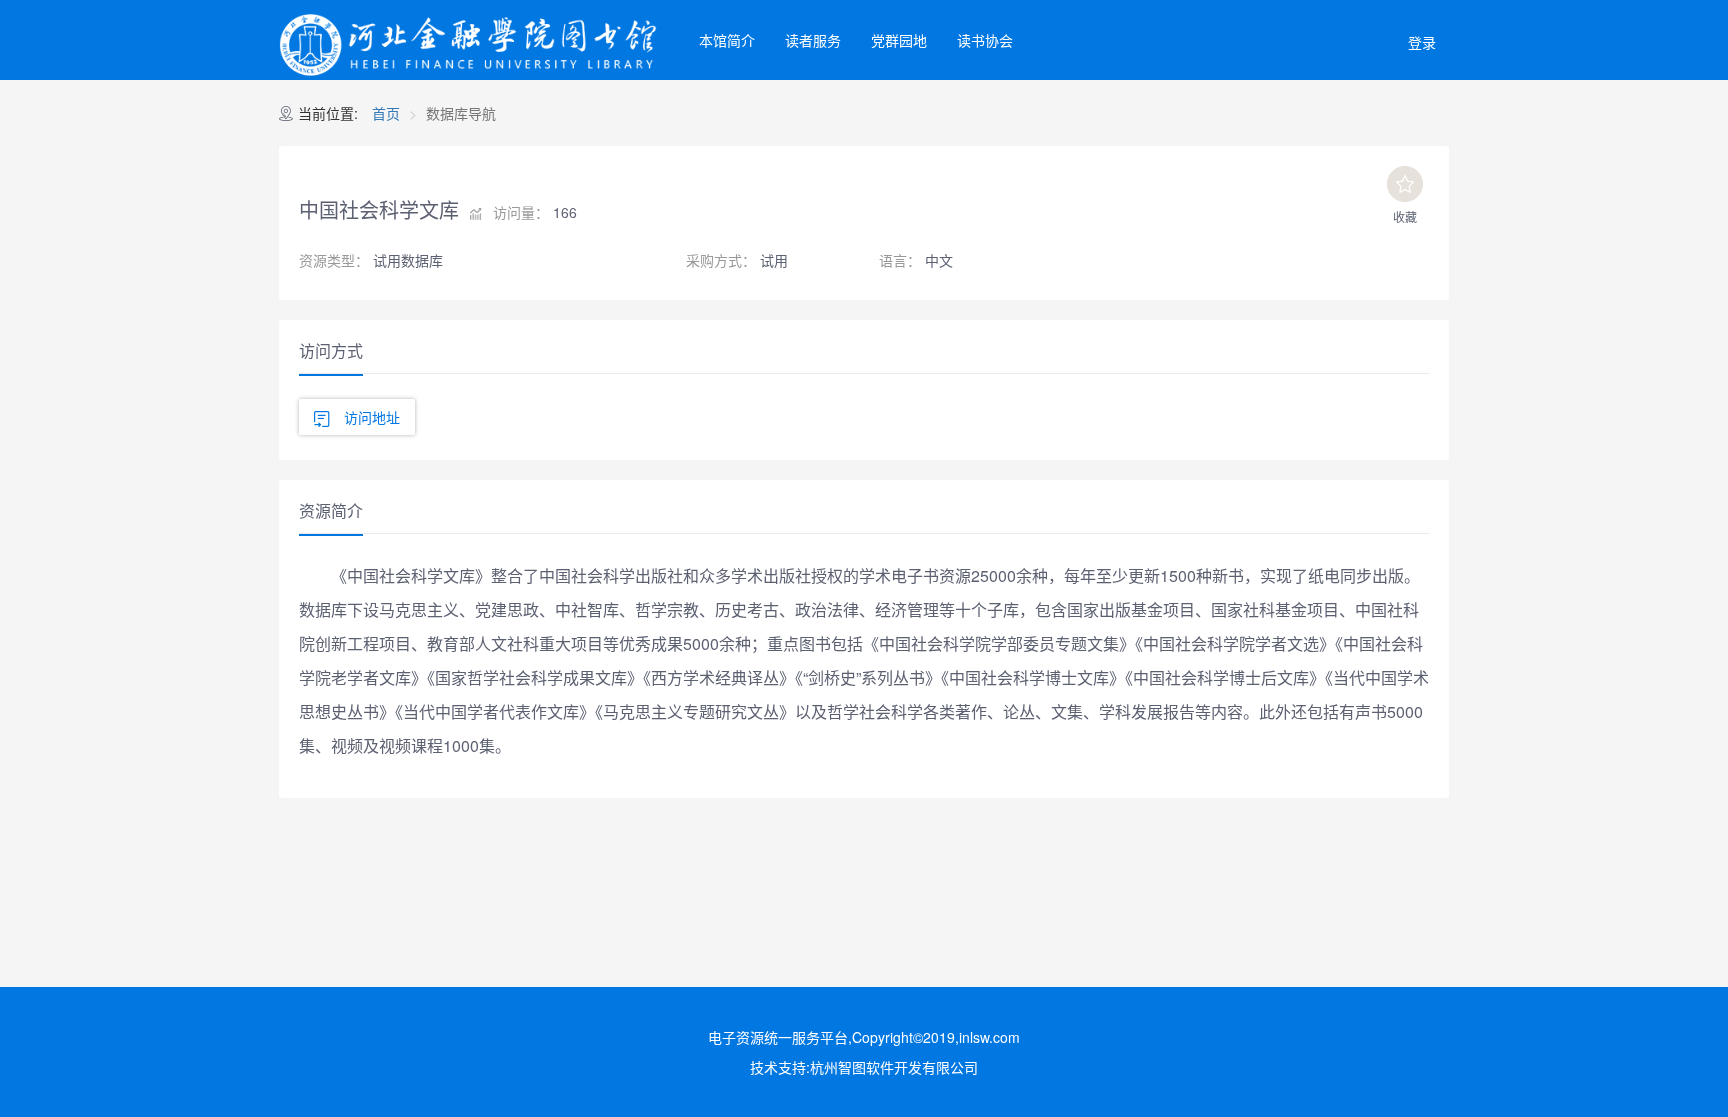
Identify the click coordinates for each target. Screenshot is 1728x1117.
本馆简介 (727, 40)
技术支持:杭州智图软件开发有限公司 (864, 1067)
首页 (386, 113)
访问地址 (372, 417)
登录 (1422, 42)
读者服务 (813, 40)
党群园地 (899, 40)
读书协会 (985, 40)
